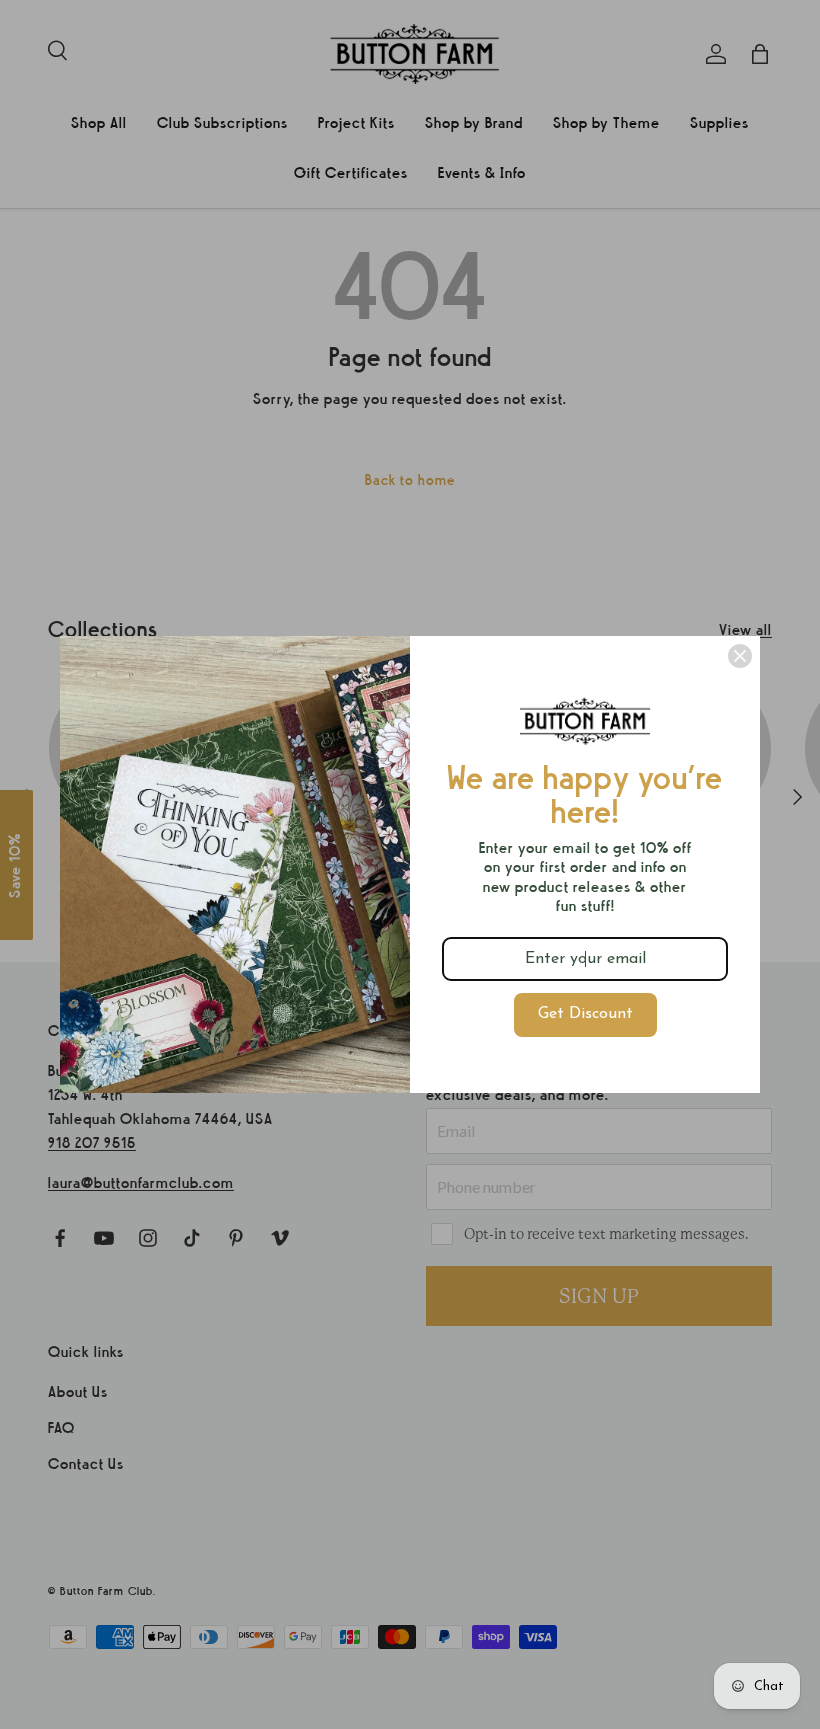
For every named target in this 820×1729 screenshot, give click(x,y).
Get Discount (585, 1014)
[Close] (740, 656)
